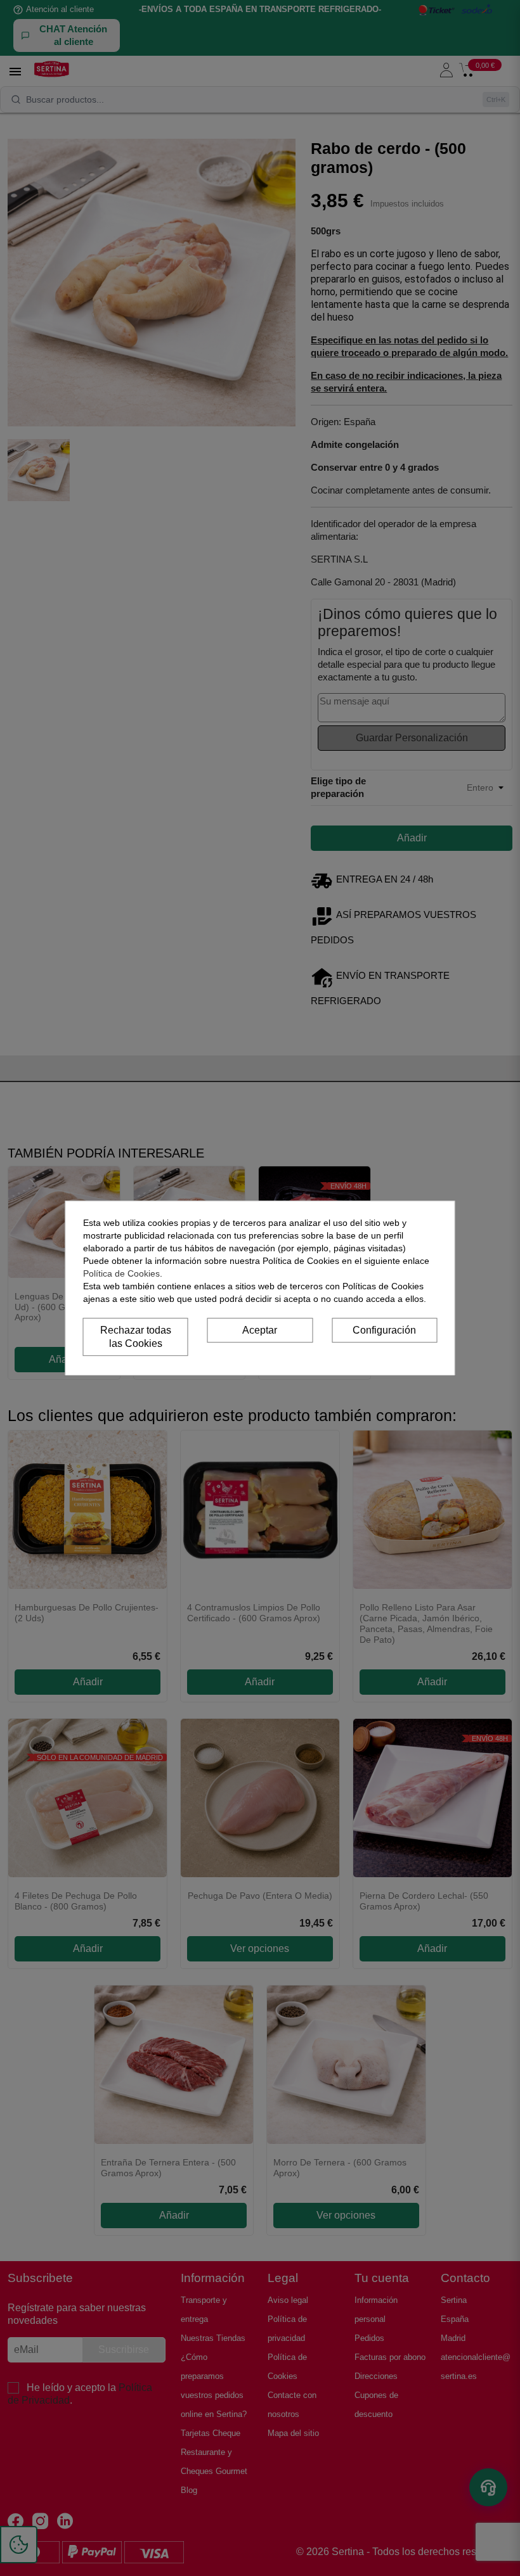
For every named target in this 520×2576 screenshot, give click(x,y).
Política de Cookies (121, 1273)
